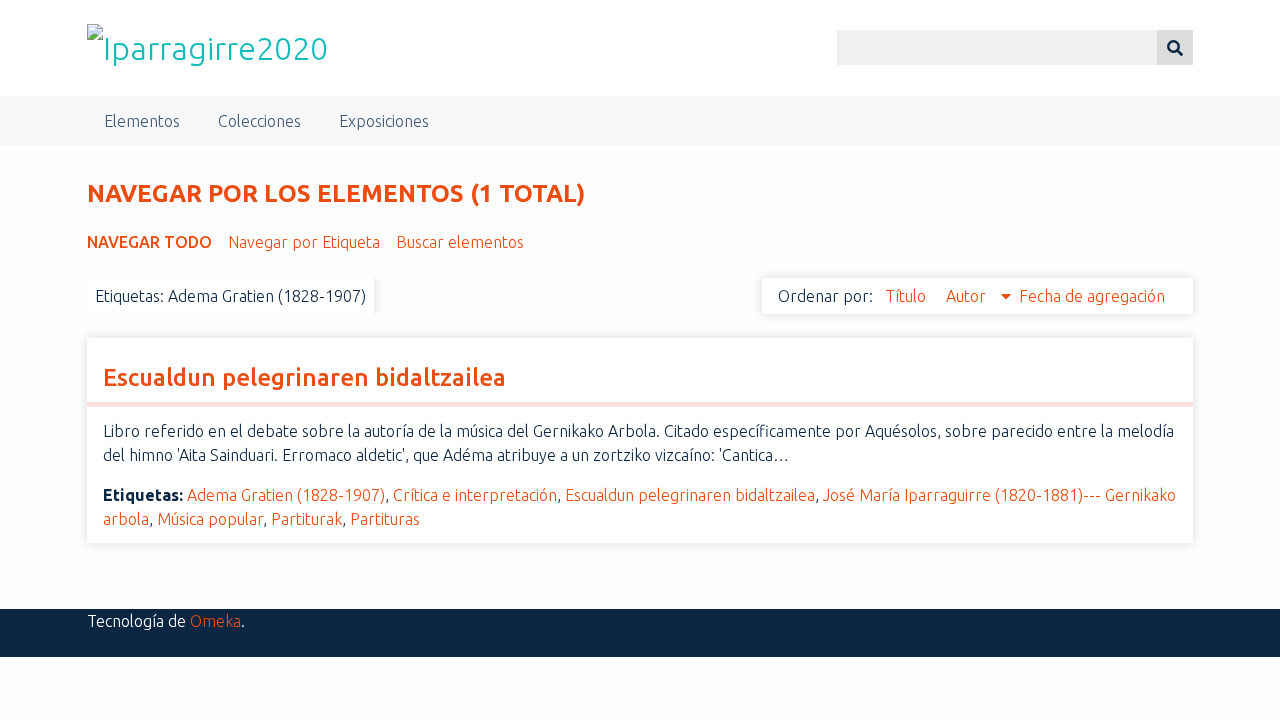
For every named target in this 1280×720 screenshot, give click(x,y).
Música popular (210, 519)
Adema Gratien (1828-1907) (286, 495)
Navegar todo (149, 242)
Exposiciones (384, 121)
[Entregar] (1175, 47)
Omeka (215, 621)
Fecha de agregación (1092, 296)
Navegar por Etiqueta (304, 242)
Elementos (142, 121)
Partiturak (306, 519)
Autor (968, 296)
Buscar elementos (460, 242)
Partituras (385, 519)
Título (907, 296)
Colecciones (259, 121)
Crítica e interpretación (475, 495)
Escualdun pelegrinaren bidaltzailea (304, 377)
